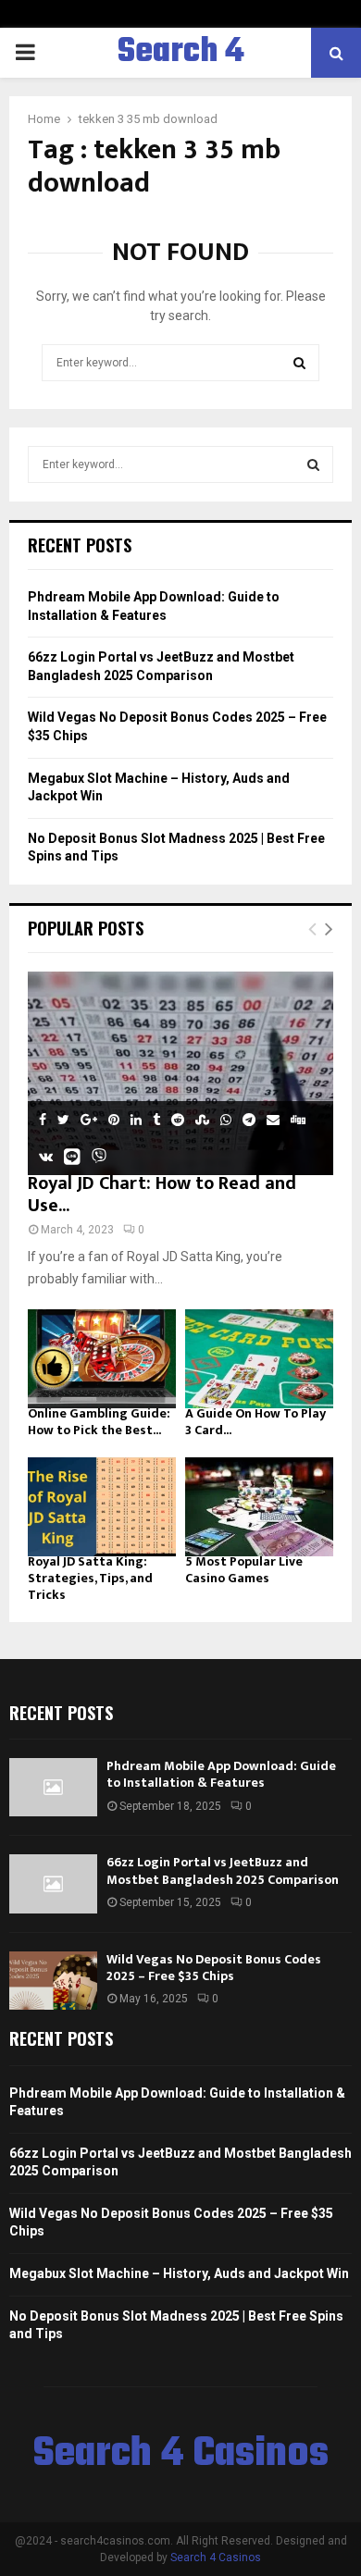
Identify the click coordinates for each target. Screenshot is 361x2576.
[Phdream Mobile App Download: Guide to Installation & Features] (53, 1787)
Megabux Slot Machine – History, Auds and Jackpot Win (179, 2273)
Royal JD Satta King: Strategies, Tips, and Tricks (90, 1578)
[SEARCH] (313, 464)
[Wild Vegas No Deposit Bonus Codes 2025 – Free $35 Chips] (53, 1981)
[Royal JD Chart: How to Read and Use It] (180, 1073)
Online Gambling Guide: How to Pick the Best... (99, 1422)
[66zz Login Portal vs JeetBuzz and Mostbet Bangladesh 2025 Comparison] (53, 1883)
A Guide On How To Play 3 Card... (255, 1422)
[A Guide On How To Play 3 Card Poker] (259, 1359)
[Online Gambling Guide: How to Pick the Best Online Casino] (102, 1359)
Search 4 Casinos (181, 76)
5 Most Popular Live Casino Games (244, 1570)
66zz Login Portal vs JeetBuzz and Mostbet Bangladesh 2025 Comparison (223, 1870)
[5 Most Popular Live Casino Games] (259, 1507)
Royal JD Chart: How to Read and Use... (162, 1195)
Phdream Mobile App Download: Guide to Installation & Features (221, 1774)
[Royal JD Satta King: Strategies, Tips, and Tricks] (102, 1507)
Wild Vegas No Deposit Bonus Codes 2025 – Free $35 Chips (214, 1968)
